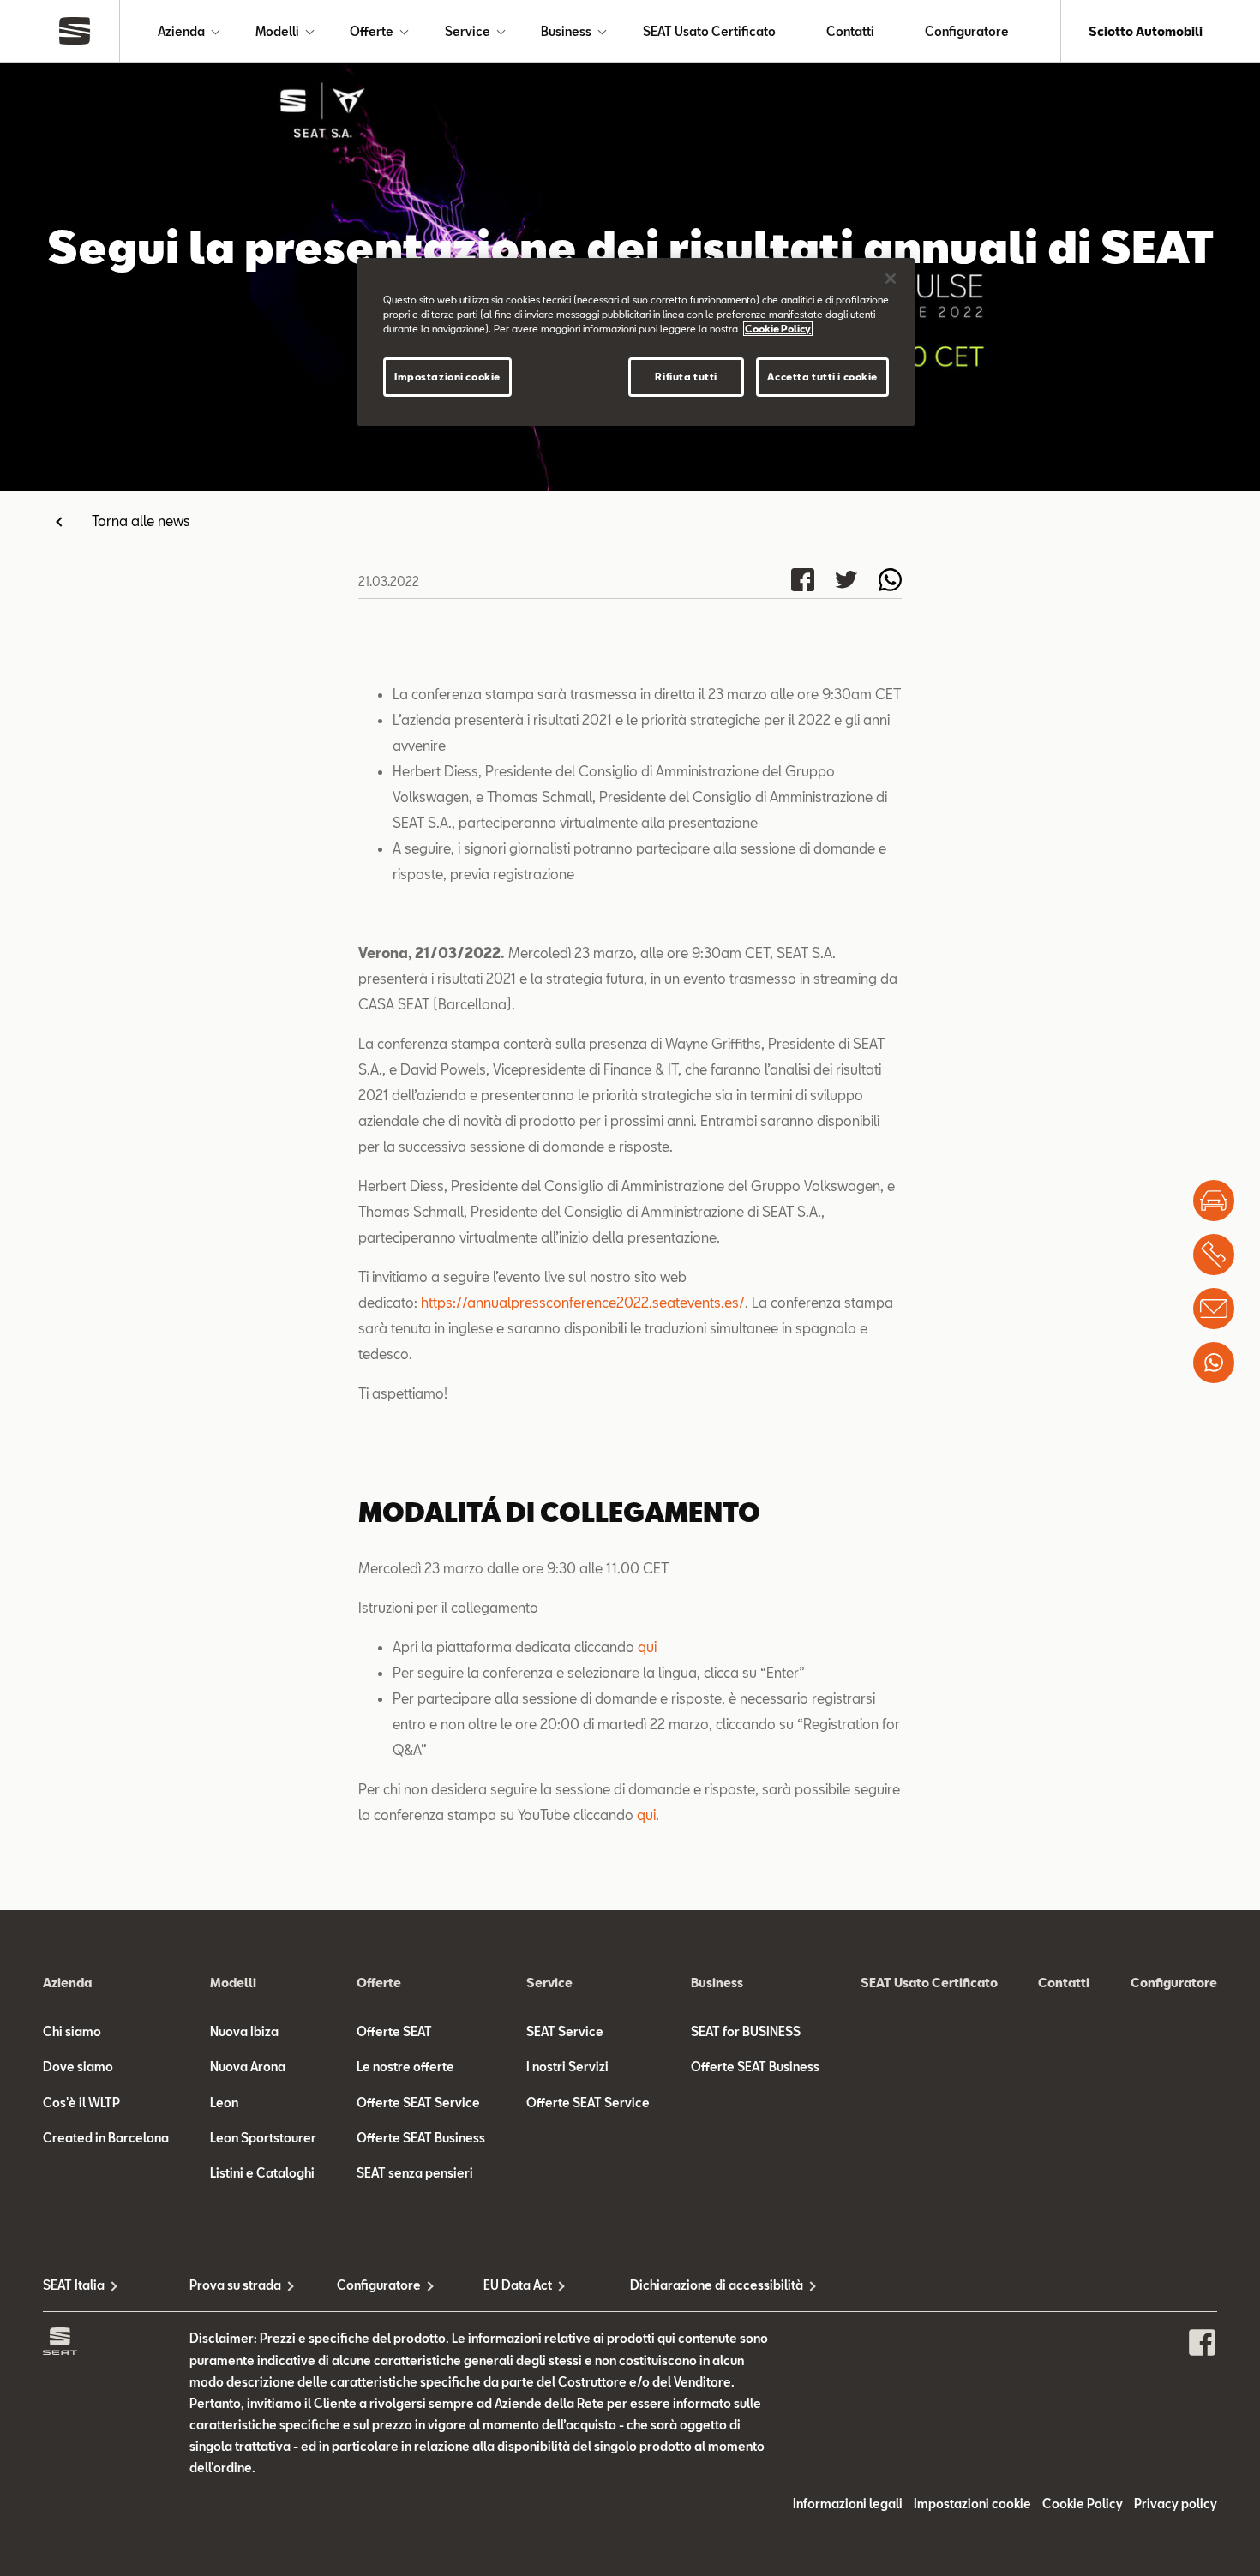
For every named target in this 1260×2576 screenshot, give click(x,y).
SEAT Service (565, 2031)
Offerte (372, 31)
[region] (636, 342)
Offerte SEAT (394, 2031)
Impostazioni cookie (447, 377)
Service (468, 31)
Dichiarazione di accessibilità (703, 2285)
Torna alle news (141, 521)
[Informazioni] (1214, 1309)
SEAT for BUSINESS (746, 2031)
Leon (224, 2103)
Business (566, 31)
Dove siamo (78, 2067)
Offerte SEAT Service (418, 2103)
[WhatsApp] (1214, 1363)
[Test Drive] (1214, 1201)
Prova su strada (235, 2285)
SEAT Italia (74, 2285)
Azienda (181, 31)
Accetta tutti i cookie (822, 377)
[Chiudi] (891, 279)
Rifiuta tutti (686, 377)
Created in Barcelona (106, 2138)
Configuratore (967, 31)
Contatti (850, 31)
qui (647, 1647)
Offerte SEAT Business (421, 2138)
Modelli (277, 31)
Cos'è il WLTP (81, 2103)
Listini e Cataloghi (262, 2173)
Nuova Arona (248, 2067)
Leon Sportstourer (263, 2138)
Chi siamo (72, 2031)
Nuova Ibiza (244, 2031)
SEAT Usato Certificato (709, 31)
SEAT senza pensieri (415, 2173)
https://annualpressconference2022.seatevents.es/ (583, 1302)
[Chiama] (1214, 1255)
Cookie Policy (1083, 2504)
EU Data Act (518, 2285)
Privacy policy (1176, 2504)
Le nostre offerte (405, 2067)
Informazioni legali (848, 2504)
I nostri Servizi (567, 2067)
